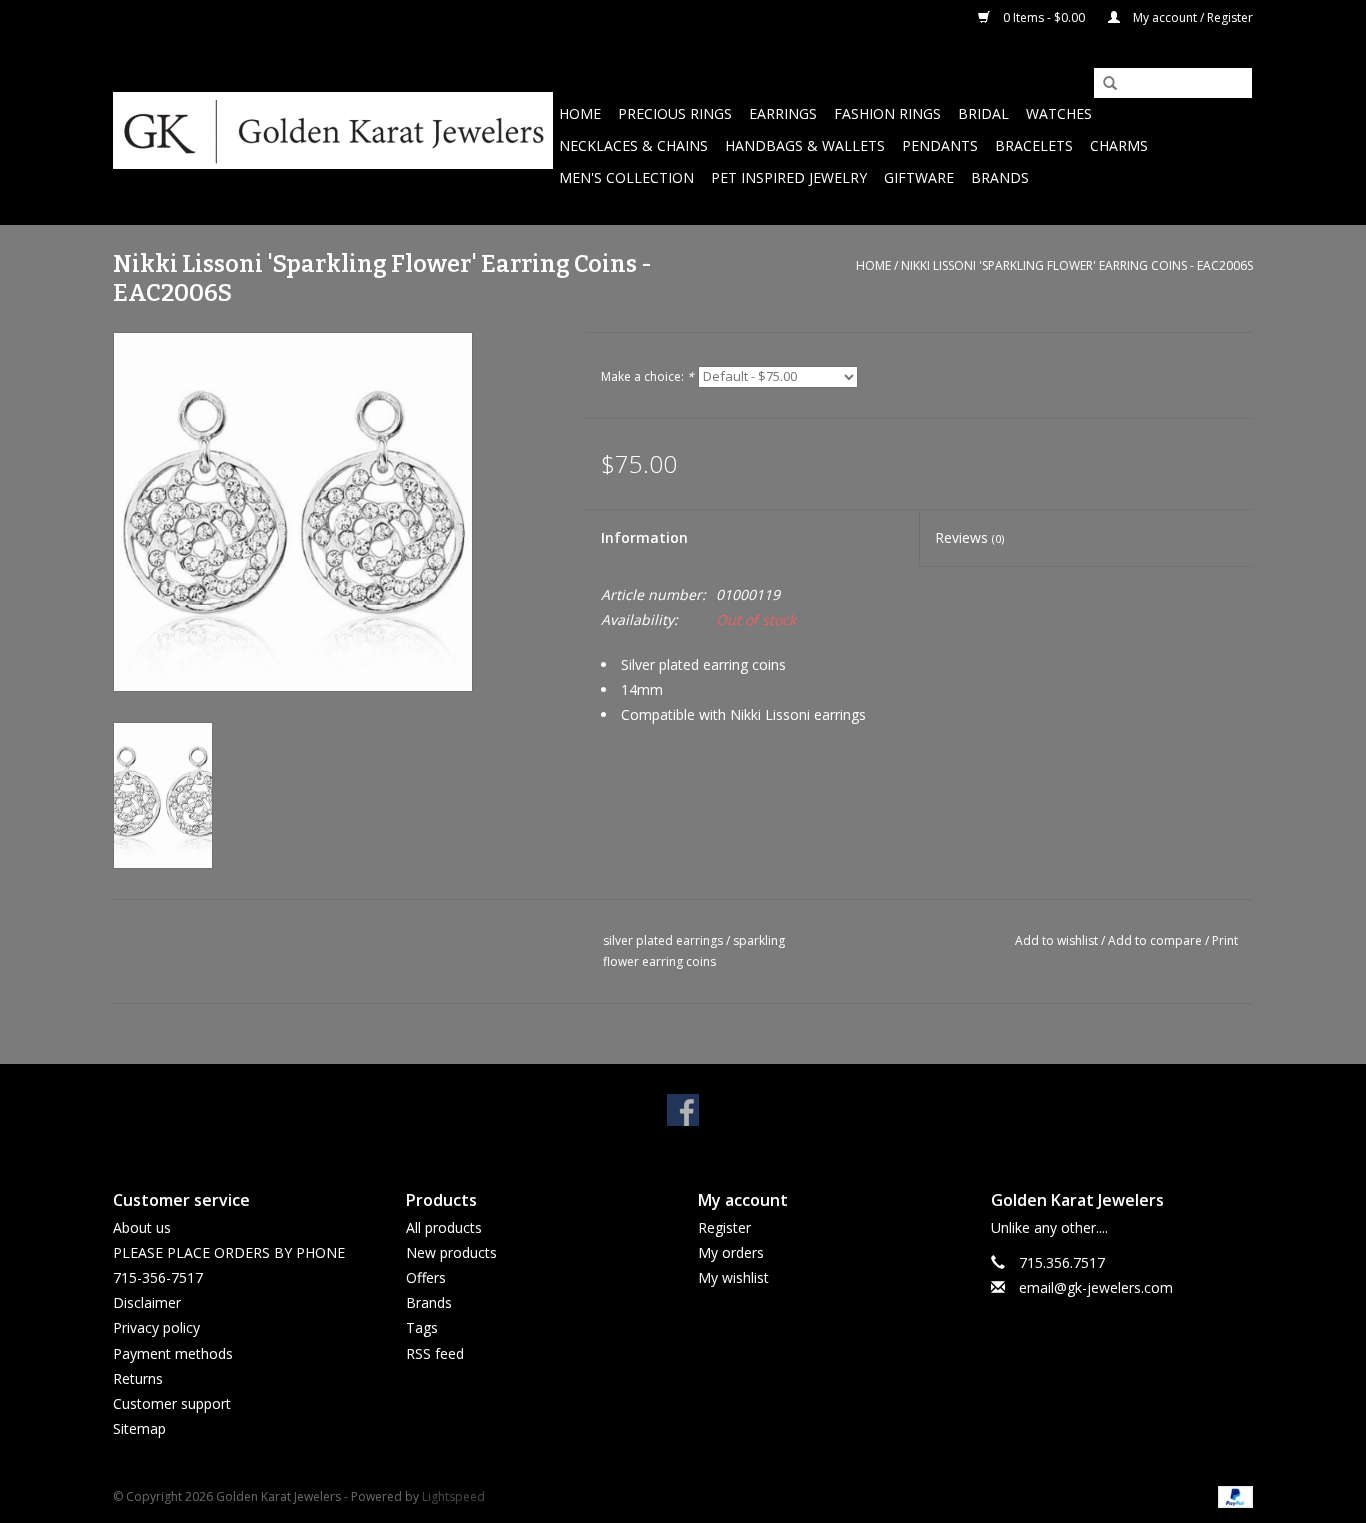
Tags (422, 1327)
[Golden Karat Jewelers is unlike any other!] (333, 130)
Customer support (172, 1403)
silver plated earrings (663, 940)
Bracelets (1034, 145)
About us (142, 1227)
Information (644, 537)
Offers (426, 1277)
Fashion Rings (887, 113)
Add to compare (1156, 940)
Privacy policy (156, 1327)
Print (1225, 940)
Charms (1119, 145)
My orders (731, 1252)
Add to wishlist (1056, 940)
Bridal (983, 113)
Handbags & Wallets (805, 145)
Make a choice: (647, 376)
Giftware (919, 177)
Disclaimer (147, 1302)
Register (724, 1227)
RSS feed (435, 1353)
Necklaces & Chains (633, 145)
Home (580, 113)
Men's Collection (626, 177)
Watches (1059, 113)
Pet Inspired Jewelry (789, 177)
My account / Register (1191, 17)
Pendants (940, 145)
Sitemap (139, 1428)
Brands (1000, 177)
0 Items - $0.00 (1044, 17)
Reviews (969, 537)
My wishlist (733, 1277)
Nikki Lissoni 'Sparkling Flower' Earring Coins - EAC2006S (1077, 265)
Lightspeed (453, 1496)
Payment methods (173, 1353)
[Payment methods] (1232, 1496)
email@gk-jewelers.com (1096, 1287)
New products (451, 1252)
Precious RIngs (675, 113)
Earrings (783, 113)
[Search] (1103, 84)
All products (444, 1227)
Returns (138, 1378)
